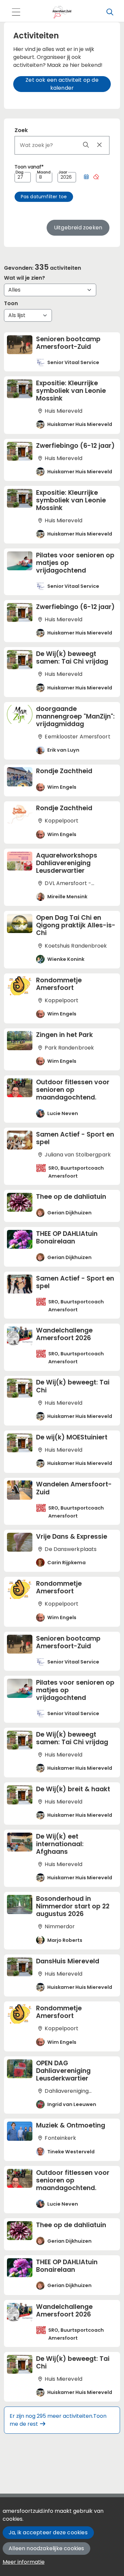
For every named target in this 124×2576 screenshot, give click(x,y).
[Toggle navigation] (16, 12)
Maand (44, 172)
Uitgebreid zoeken (78, 228)
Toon (11, 303)
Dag (20, 172)
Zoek (21, 130)
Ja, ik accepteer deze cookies (48, 2532)
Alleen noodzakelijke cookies (46, 2548)
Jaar (63, 172)
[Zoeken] (110, 12)
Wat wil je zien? (24, 278)
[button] (86, 177)
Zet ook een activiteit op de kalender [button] (62, 84)
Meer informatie (24, 2562)
